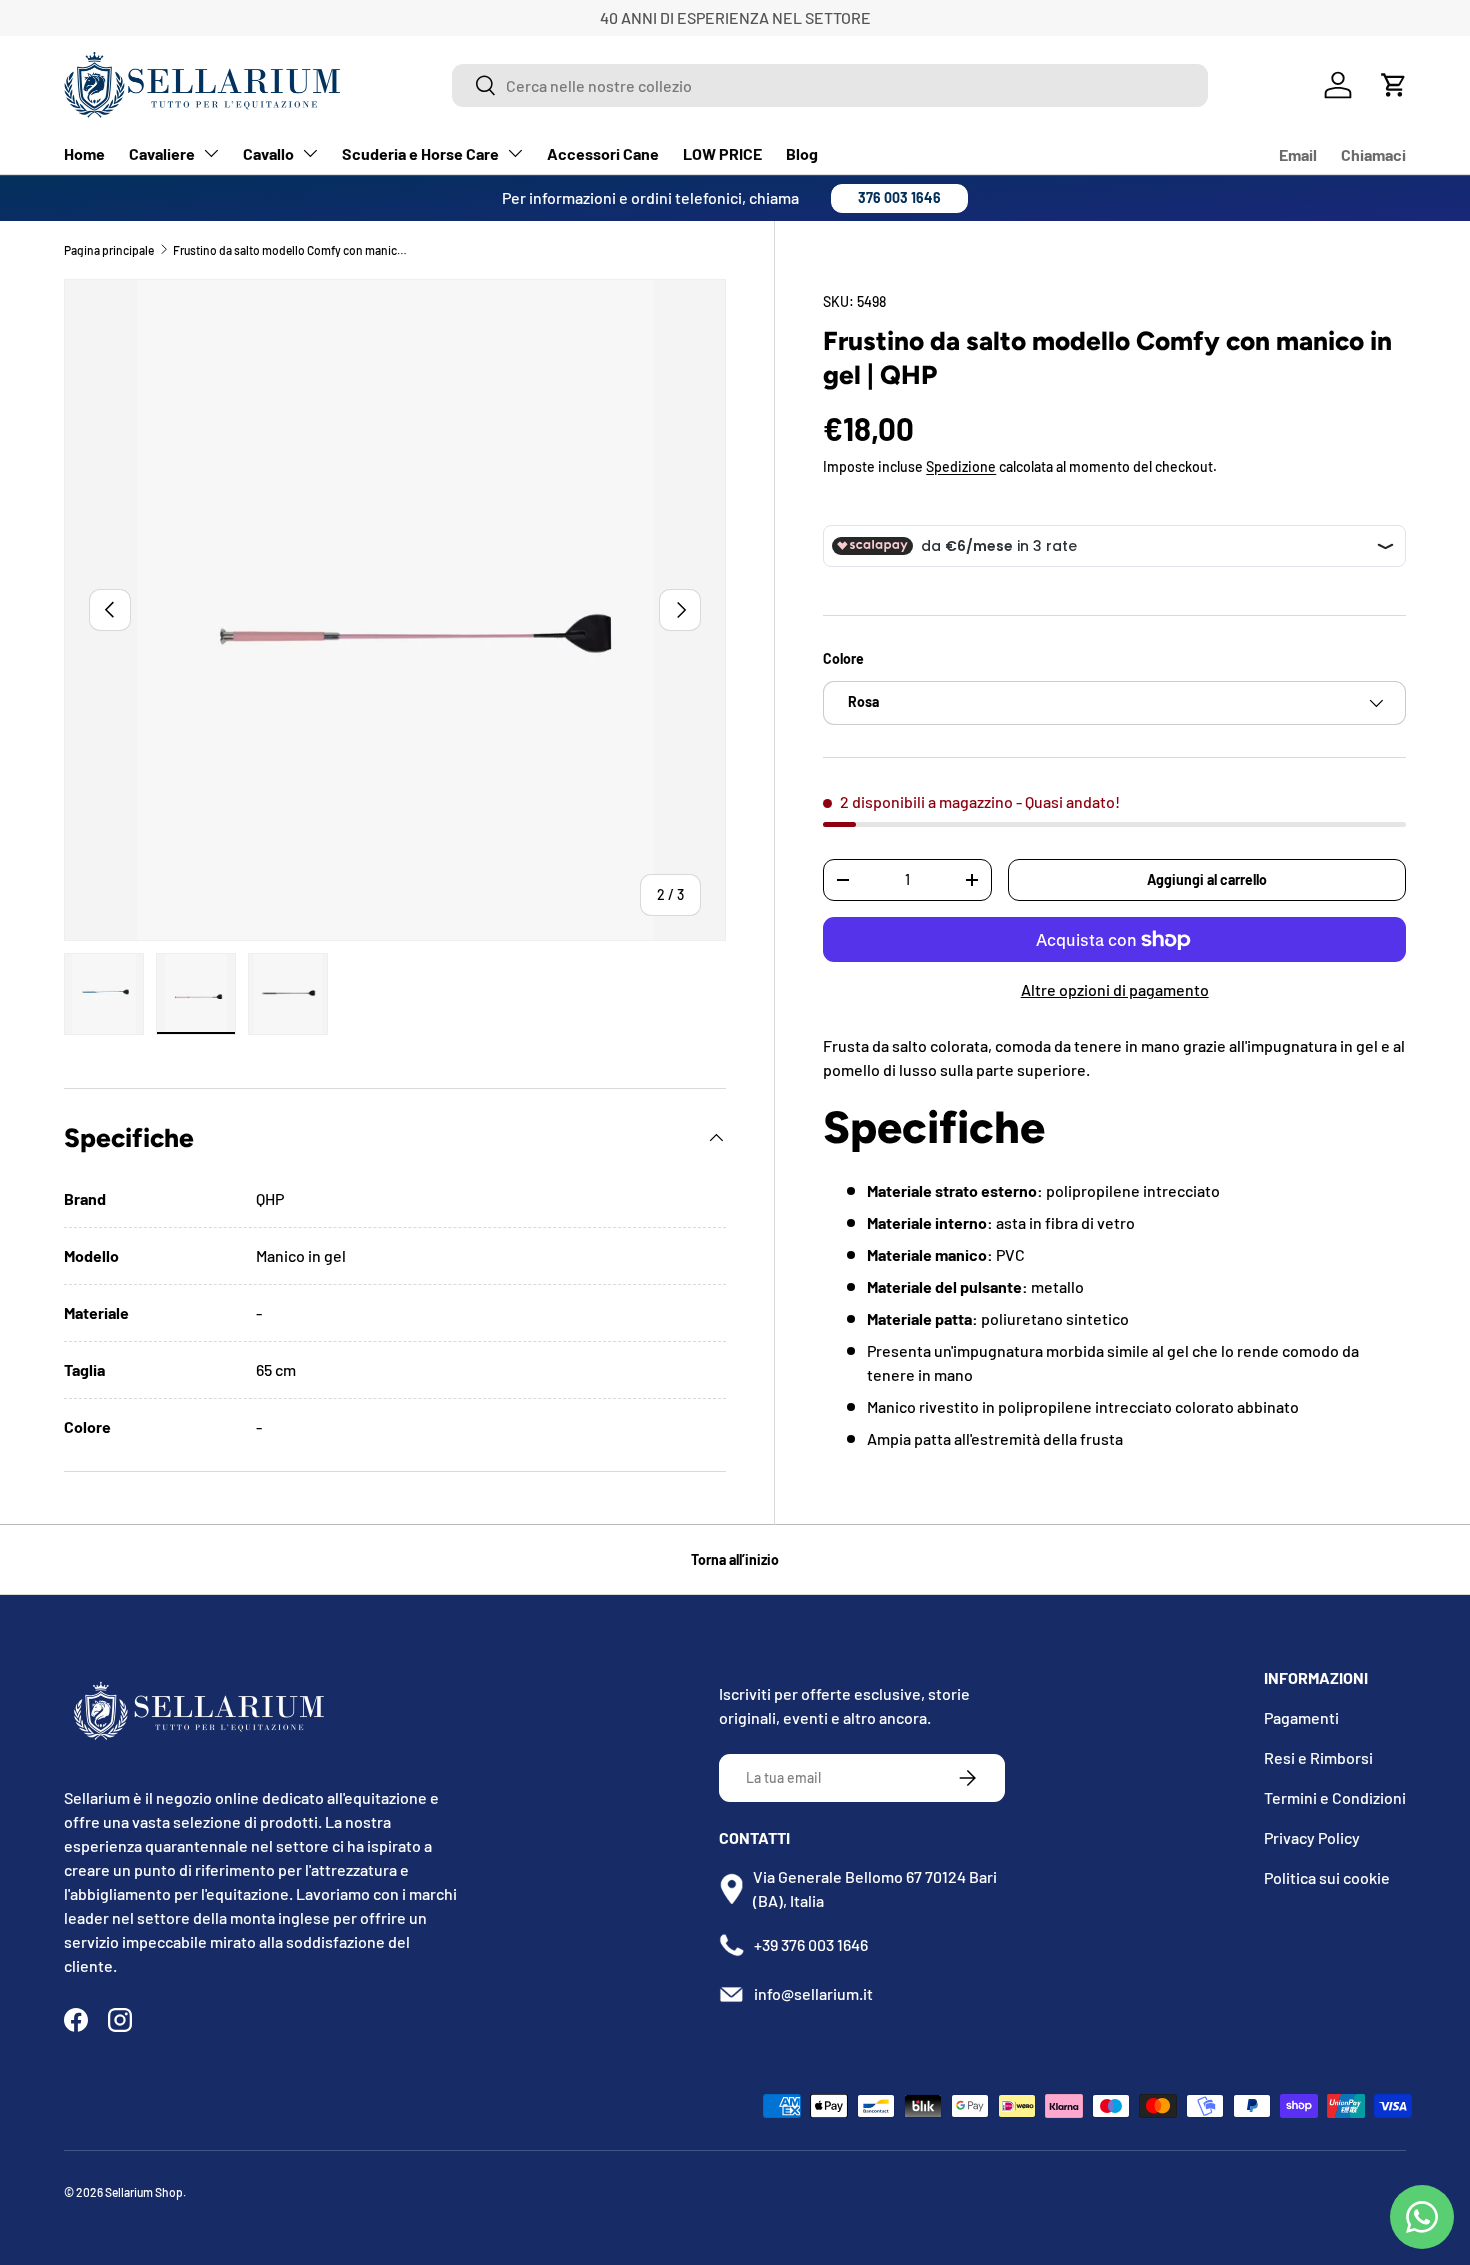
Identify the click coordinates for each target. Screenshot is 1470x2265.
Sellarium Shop (144, 2192)
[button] (1394, 85)
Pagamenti (1301, 1717)
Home (84, 153)
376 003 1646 (899, 197)
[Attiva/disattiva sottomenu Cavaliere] (211, 153)
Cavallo (268, 153)
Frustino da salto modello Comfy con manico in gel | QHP (293, 250)
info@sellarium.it (813, 1993)
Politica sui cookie (1327, 1877)
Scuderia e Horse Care (420, 153)
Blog (802, 153)
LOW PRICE (722, 153)
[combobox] (830, 85)
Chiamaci (1373, 154)
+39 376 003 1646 (811, 1944)
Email (1298, 154)
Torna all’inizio (735, 1559)
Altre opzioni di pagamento (1115, 989)
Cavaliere (162, 153)
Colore (843, 658)
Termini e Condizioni (1335, 1797)
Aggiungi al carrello (1207, 879)
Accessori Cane (603, 153)
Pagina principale (109, 250)
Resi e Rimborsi (1318, 1757)
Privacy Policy (1312, 1837)
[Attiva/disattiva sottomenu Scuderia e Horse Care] (515, 153)
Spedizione (961, 466)
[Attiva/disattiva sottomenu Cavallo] (310, 153)
